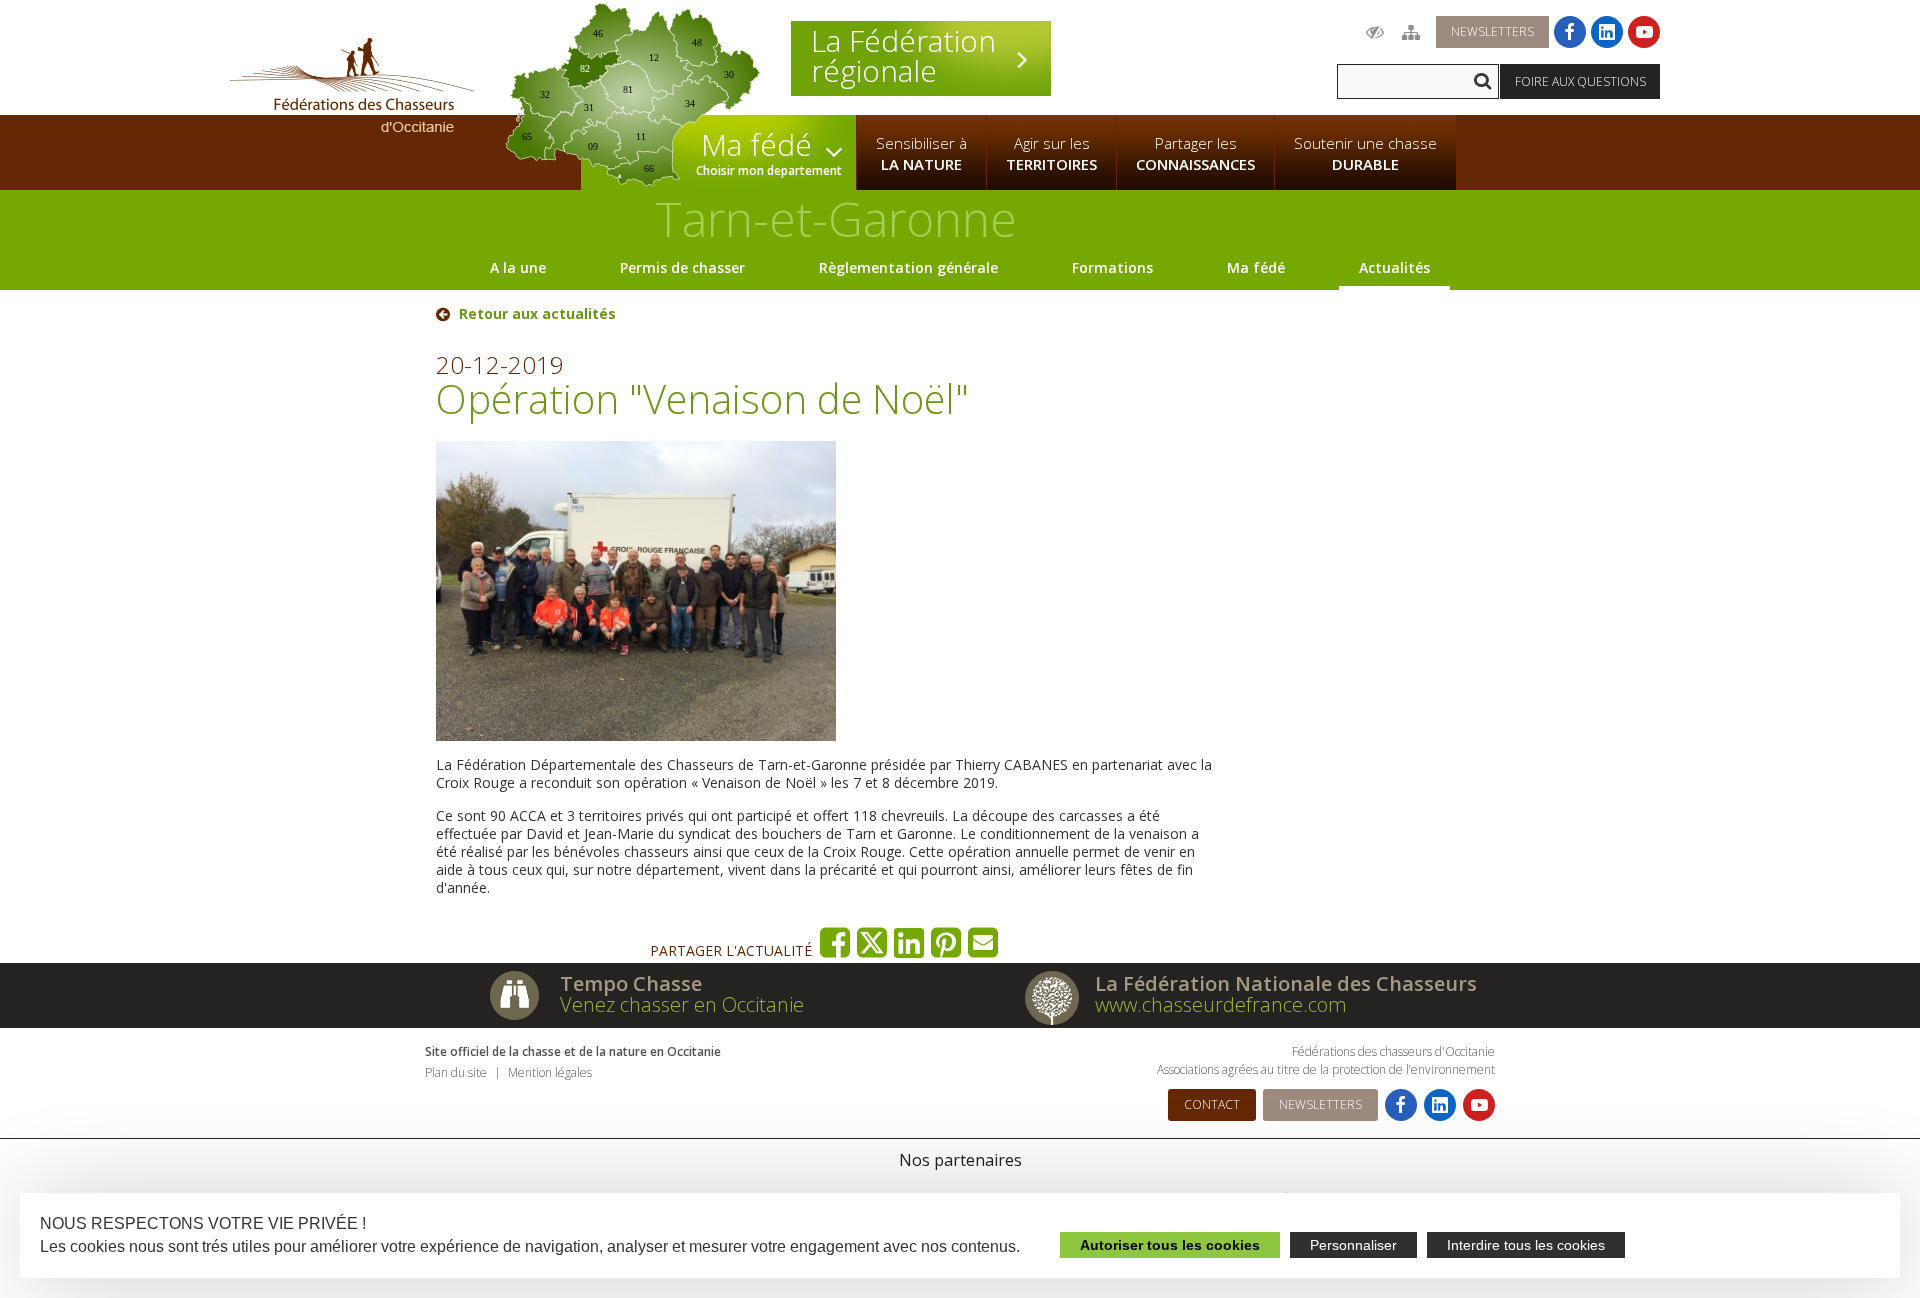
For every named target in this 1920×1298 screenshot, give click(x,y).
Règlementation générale (908, 267)
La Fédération (903, 56)
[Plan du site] (1411, 32)
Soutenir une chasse (1365, 153)
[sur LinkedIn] (909, 942)
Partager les (1195, 153)
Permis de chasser (682, 267)
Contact (1212, 1104)
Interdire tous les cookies (1526, 1245)
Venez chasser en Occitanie (682, 1004)
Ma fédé (1256, 267)
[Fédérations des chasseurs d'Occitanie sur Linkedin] (1607, 32)
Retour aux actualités (537, 314)
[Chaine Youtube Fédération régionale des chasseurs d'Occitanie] (1644, 32)
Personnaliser (1353, 1245)
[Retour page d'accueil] (352, 85)
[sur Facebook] (835, 942)
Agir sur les (1051, 153)
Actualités (1394, 267)
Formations (1112, 267)
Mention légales (550, 1072)
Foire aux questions (1580, 81)
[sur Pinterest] (946, 942)
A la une (518, 267)
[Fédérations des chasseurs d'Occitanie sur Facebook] (1570, 32)
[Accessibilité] (1375, 32)
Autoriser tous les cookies (1170, 1245)
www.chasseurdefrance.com (1221, 1004)
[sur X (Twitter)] (872, 942)
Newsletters (1492, 31)
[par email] (983, 942)
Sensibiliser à (921, 153)
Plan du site (456, 1072)
